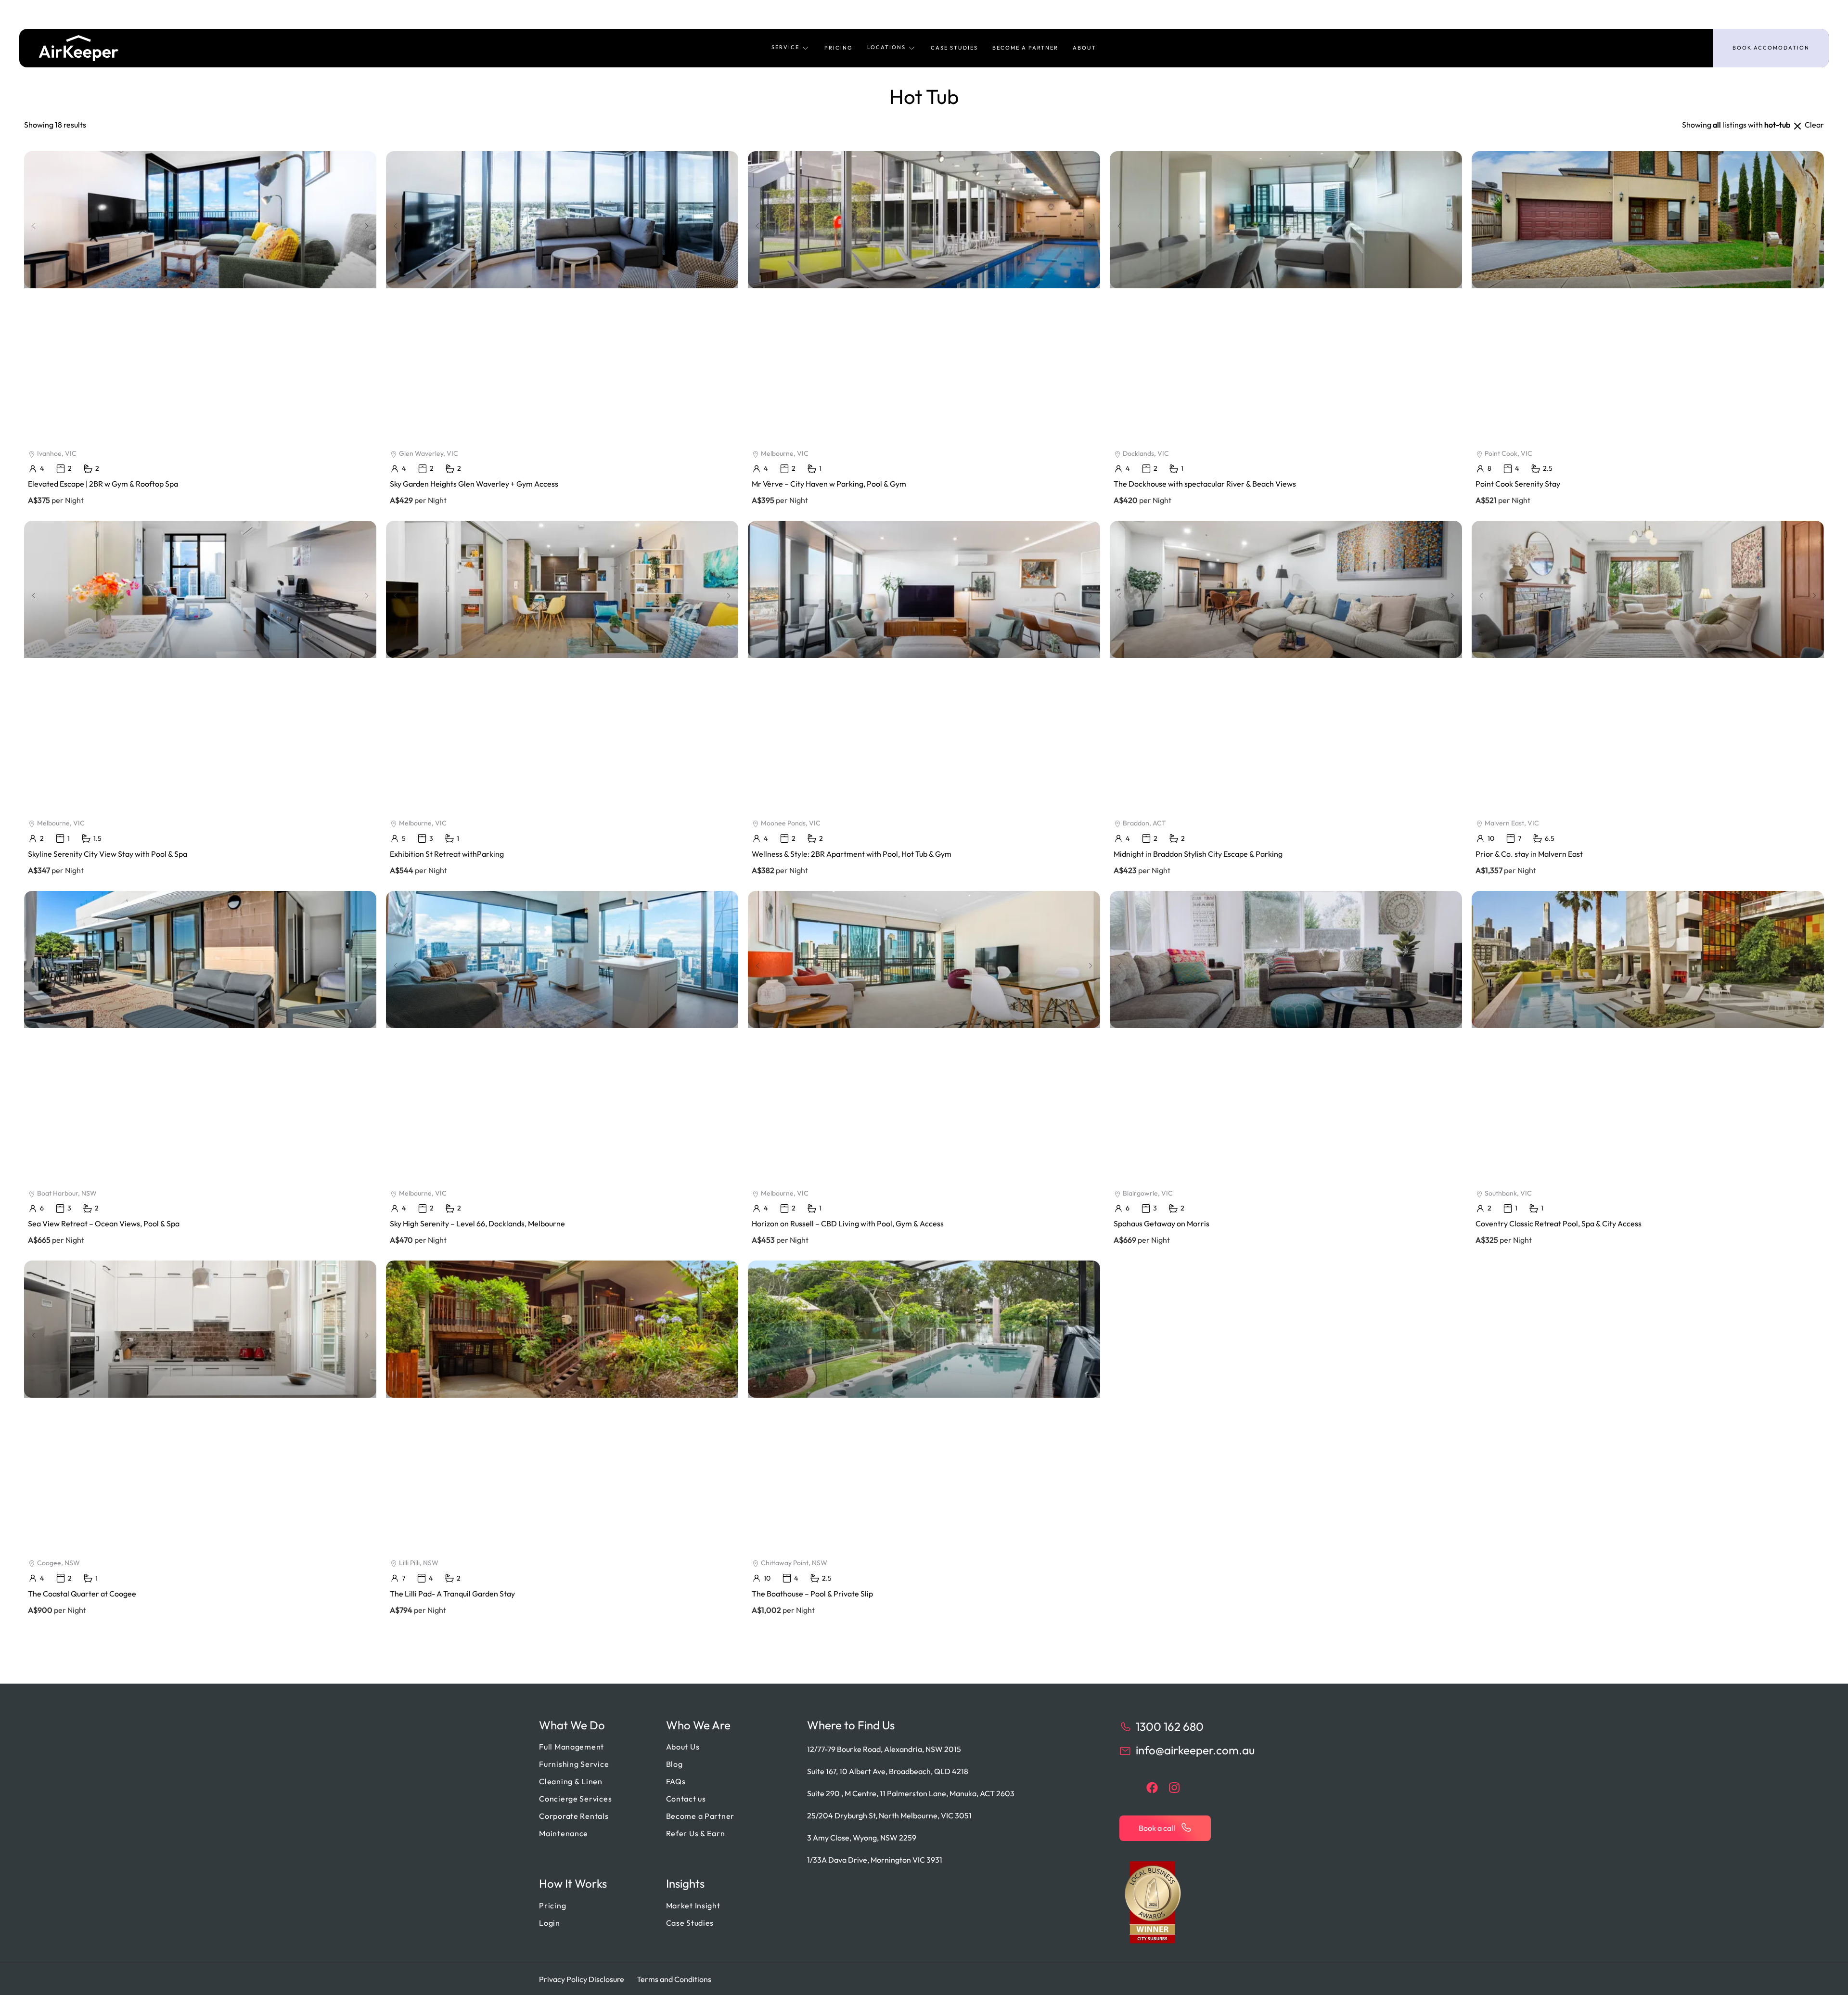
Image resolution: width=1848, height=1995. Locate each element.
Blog (674, 1764)
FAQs (676, 1781)
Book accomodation (1771, 48)
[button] (791, 48)
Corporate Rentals (574, 1816)
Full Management (571, 1747)
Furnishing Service (574, 1764)
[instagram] (1174, 1788)
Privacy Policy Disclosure (582, 1979)
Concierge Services (575, 1799)
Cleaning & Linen (571, 1781)
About (1084, 48)
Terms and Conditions (674, 1979)
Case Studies (954, 48)
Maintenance (564, 1833)
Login (550, 1923)
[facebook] (1152, 1788)
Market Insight (693, 1905)
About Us (683, 1747)
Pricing (839, 48)
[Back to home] (79, 48)
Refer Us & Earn (696, 1833)
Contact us (686, 1799)
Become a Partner (1025, 48)
